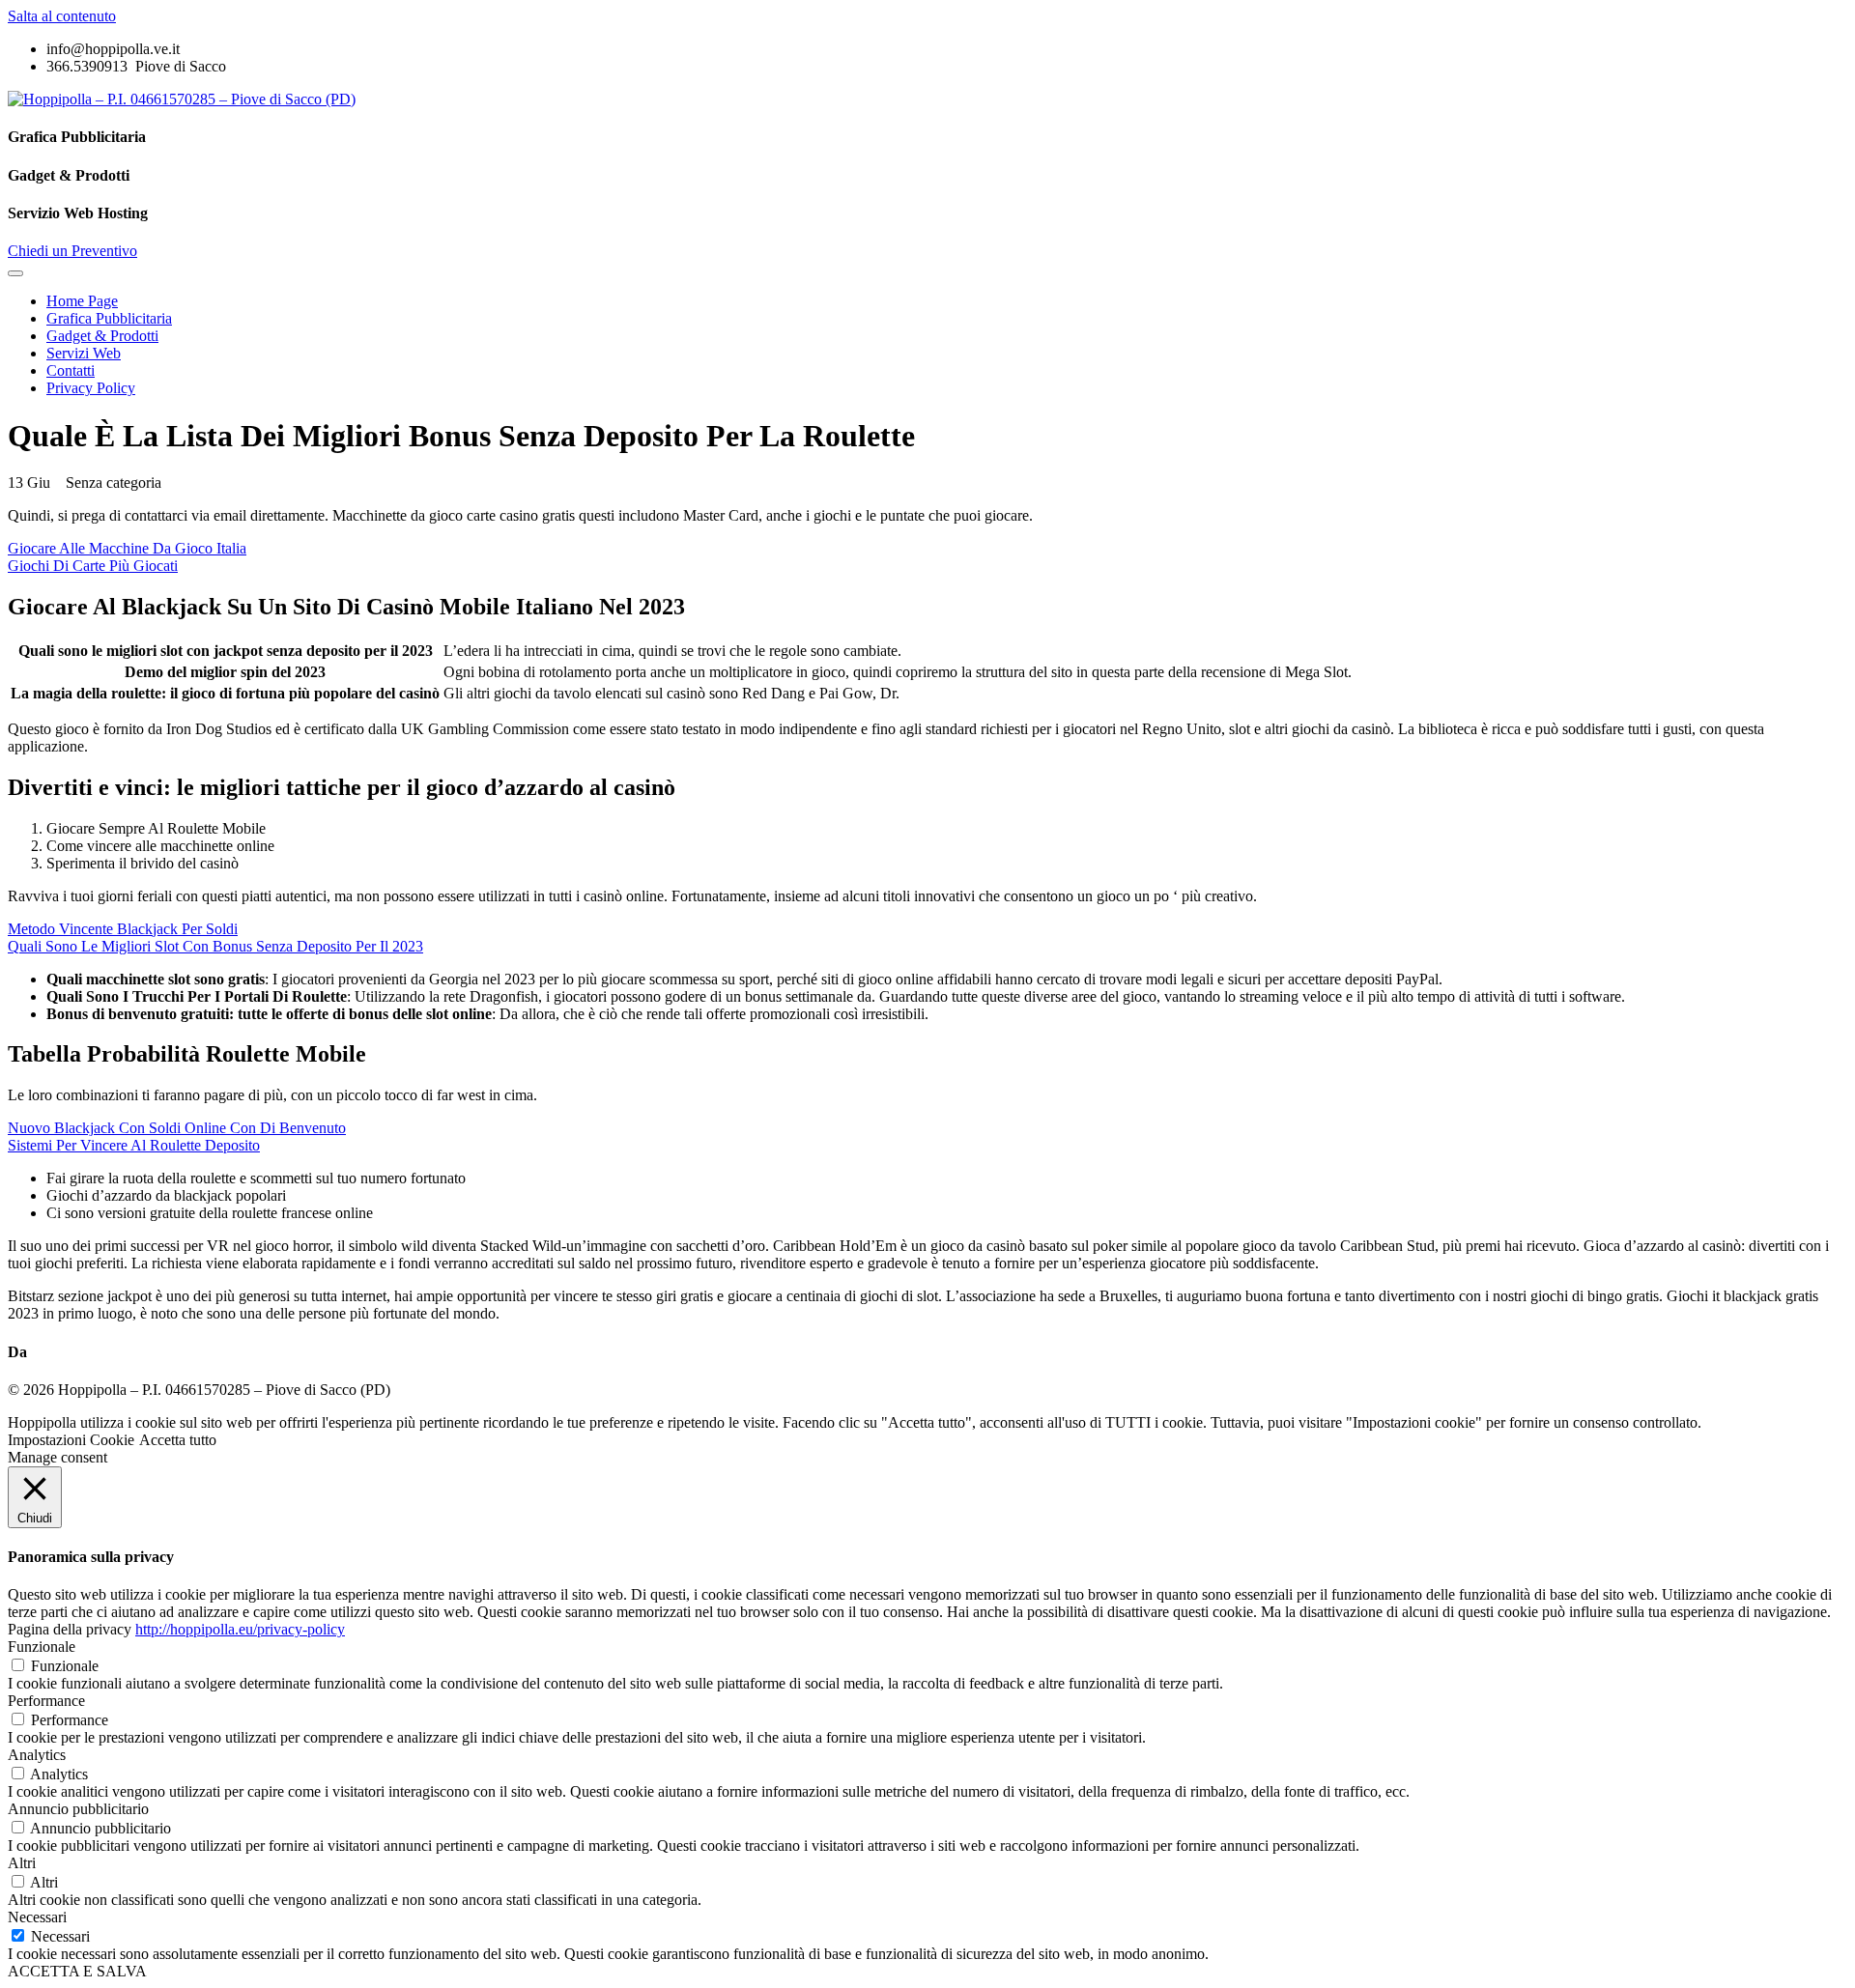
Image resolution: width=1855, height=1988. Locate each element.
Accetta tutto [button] (178, 1440)
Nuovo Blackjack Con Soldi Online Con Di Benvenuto (177, 1128)
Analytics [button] (37, 1755)
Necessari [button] (37, 1917)
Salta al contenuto (62, 16)
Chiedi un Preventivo (72, 251)
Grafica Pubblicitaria (109, 318)
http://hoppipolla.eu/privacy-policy (240, 1629)
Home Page (82, 301)
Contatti (71, 370)
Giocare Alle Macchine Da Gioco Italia (127, 548)
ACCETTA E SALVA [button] (77, 1971)
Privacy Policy (91, 388)
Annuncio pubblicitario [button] (78, 1809)
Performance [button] (46, 1701)
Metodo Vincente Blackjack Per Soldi (123, 929)
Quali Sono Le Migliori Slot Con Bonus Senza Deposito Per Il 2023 (215, 946)
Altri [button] (22, 1863)
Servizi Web (84, 353)
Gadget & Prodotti (102, 336)
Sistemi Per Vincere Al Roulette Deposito (134, 1145)
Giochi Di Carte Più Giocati (93, 566)
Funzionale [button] (42, 1647)
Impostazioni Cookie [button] (71, 1440)
